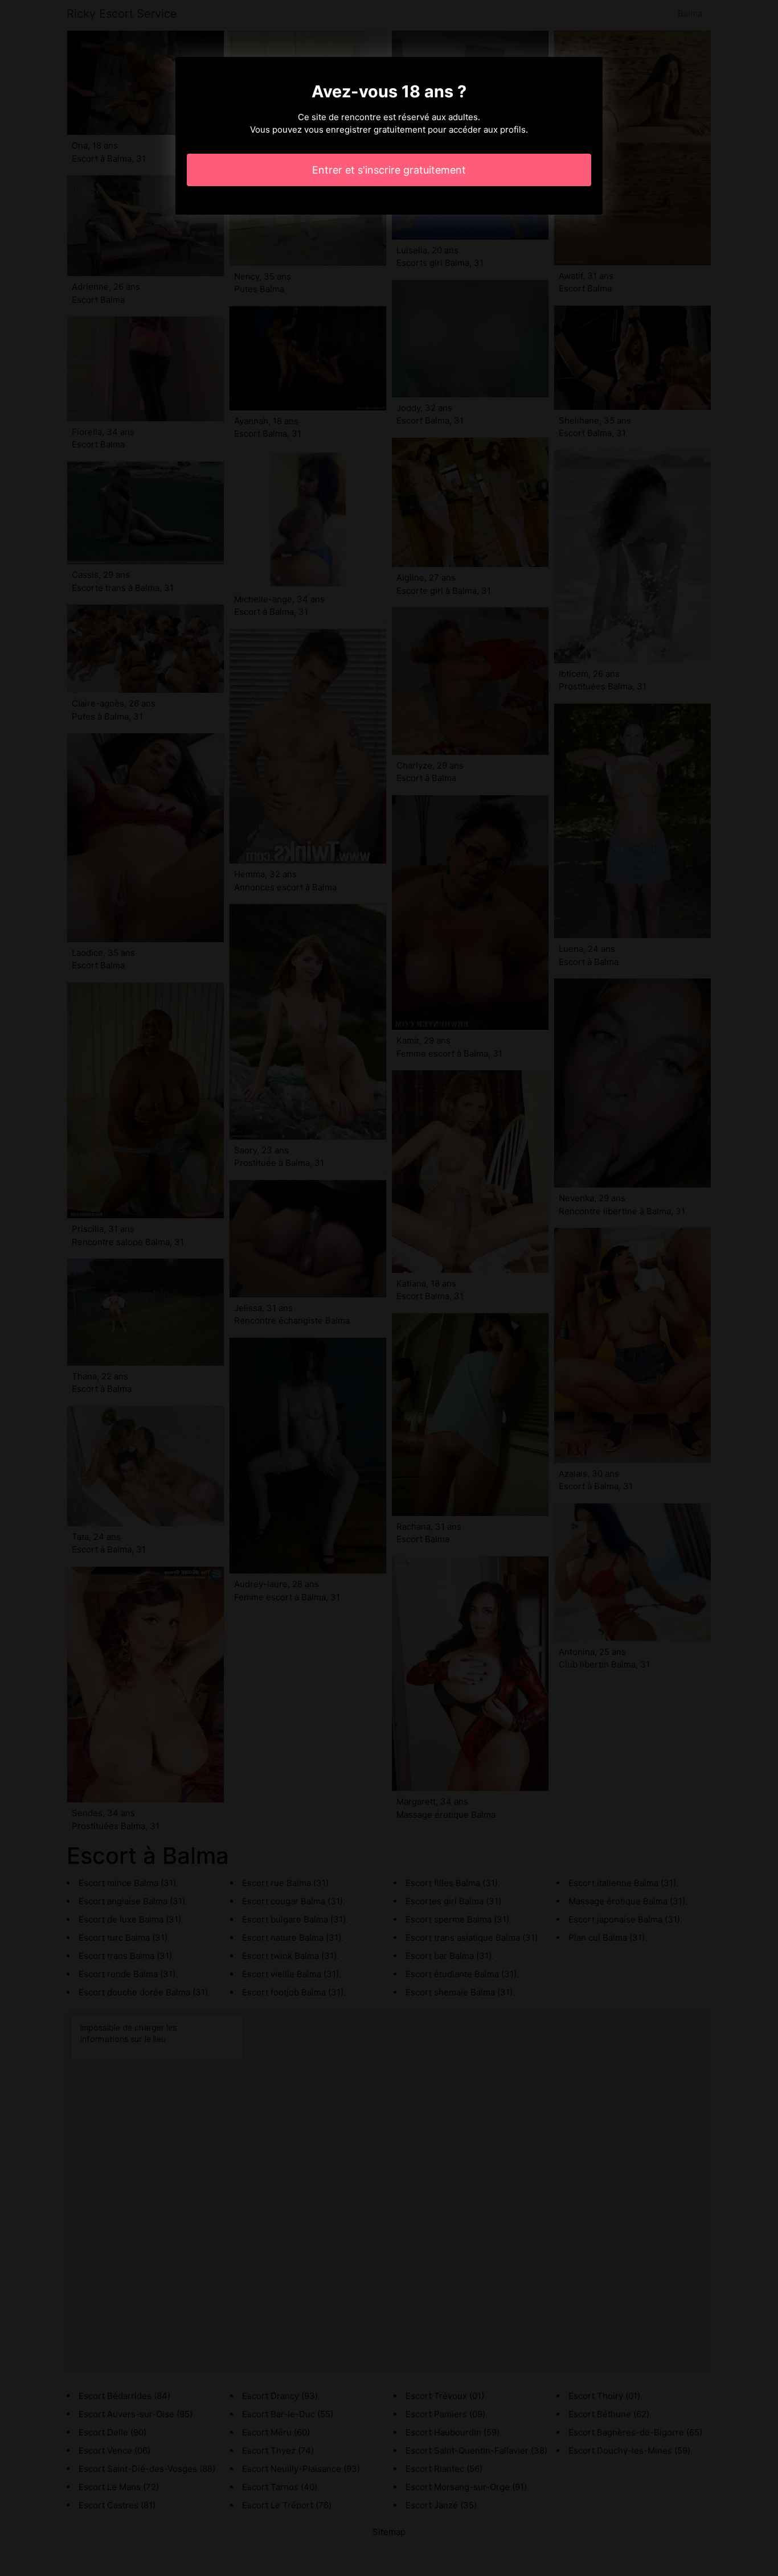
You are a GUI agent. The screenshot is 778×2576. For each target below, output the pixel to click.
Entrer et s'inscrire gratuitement (389, 170)
